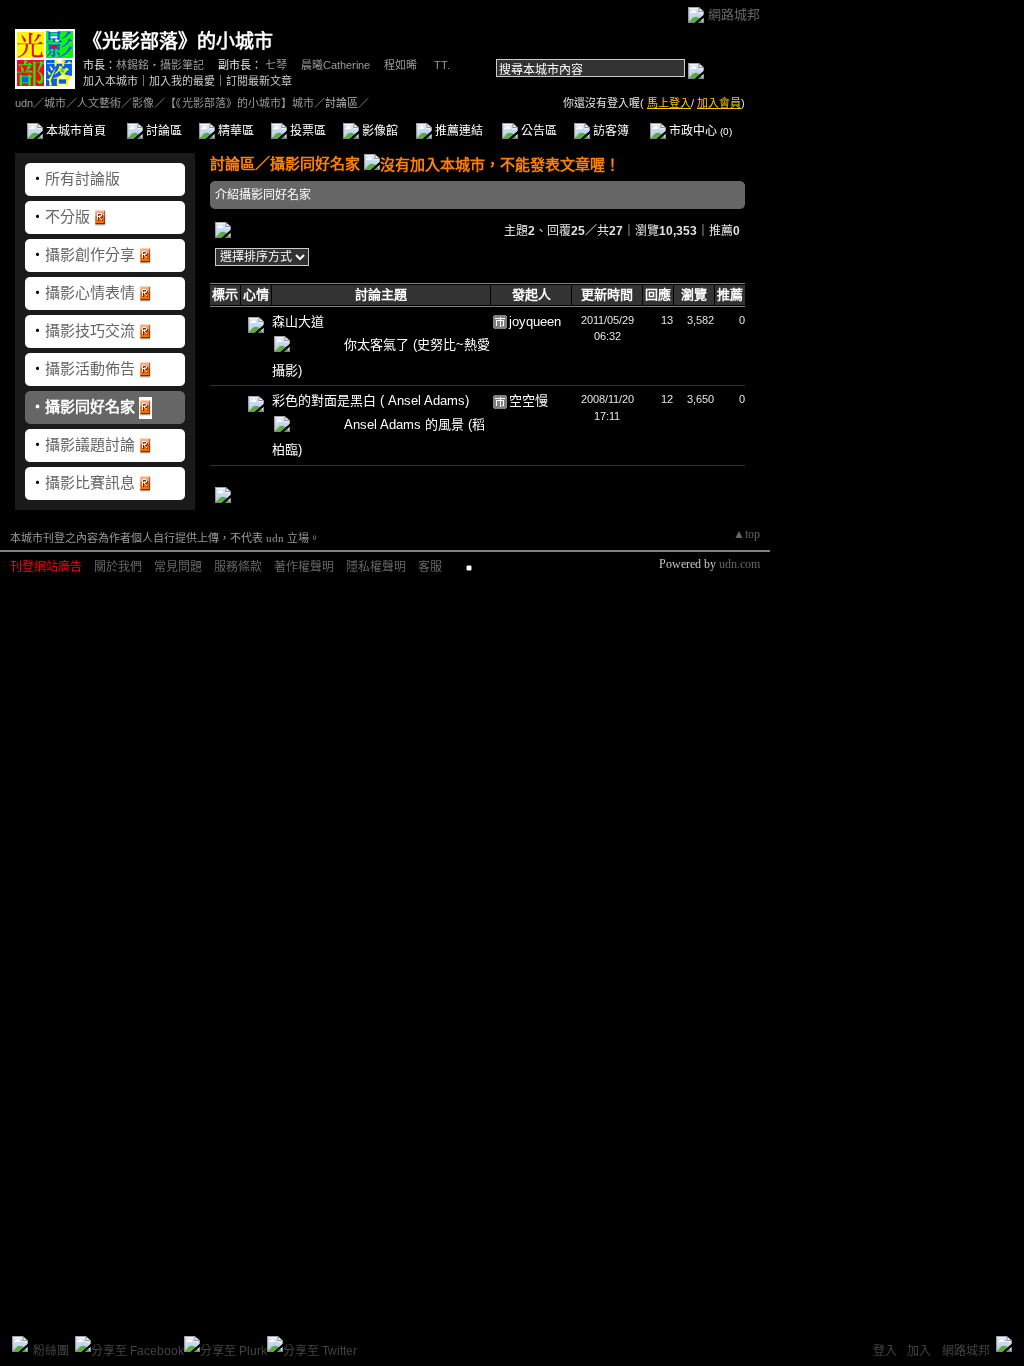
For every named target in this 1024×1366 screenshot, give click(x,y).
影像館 (378, 131)
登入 (885, 1351)
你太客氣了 (378, 344)
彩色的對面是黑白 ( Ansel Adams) (370, 400)
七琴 (276, 65)
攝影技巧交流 (90, 330)
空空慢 (528, 400)
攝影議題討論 (90, 444)
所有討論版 (82, 178)
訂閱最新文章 (259, 81)
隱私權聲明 (376, 567)
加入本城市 (110, 81)
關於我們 (118, 567)
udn (24, 103)
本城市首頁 (74, 131)
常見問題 (178, 567)
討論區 (162, 131)
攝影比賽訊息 (90, 482)
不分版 (67, 216)
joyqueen (535, 321)
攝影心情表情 (90, 292)
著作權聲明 (304, 567)
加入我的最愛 (182, 81)
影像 (143, 103)
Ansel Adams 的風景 (406, 424)
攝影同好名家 (90, 406)
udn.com (739, 564)
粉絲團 (51, 1351)
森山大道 (298, 321)
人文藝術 (99, 103)
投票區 (306, 131)
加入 (919, 1351)
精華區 (234, 131)
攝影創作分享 (90, 254)
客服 (430, 567)
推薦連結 (457, 131)
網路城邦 (734, 14)
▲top (746, 534)
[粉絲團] (20, 1344)
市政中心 (699, 131)
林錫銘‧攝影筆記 (160, 65)
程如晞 (400, 65)
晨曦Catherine (335, 65)
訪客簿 (609, 131)
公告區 (537, 131)
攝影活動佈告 (90, 368)
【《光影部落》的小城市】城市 (239, 103)
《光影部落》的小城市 (178, 41)
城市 (55, 103)
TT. (440, 65)
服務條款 (238, 567)
